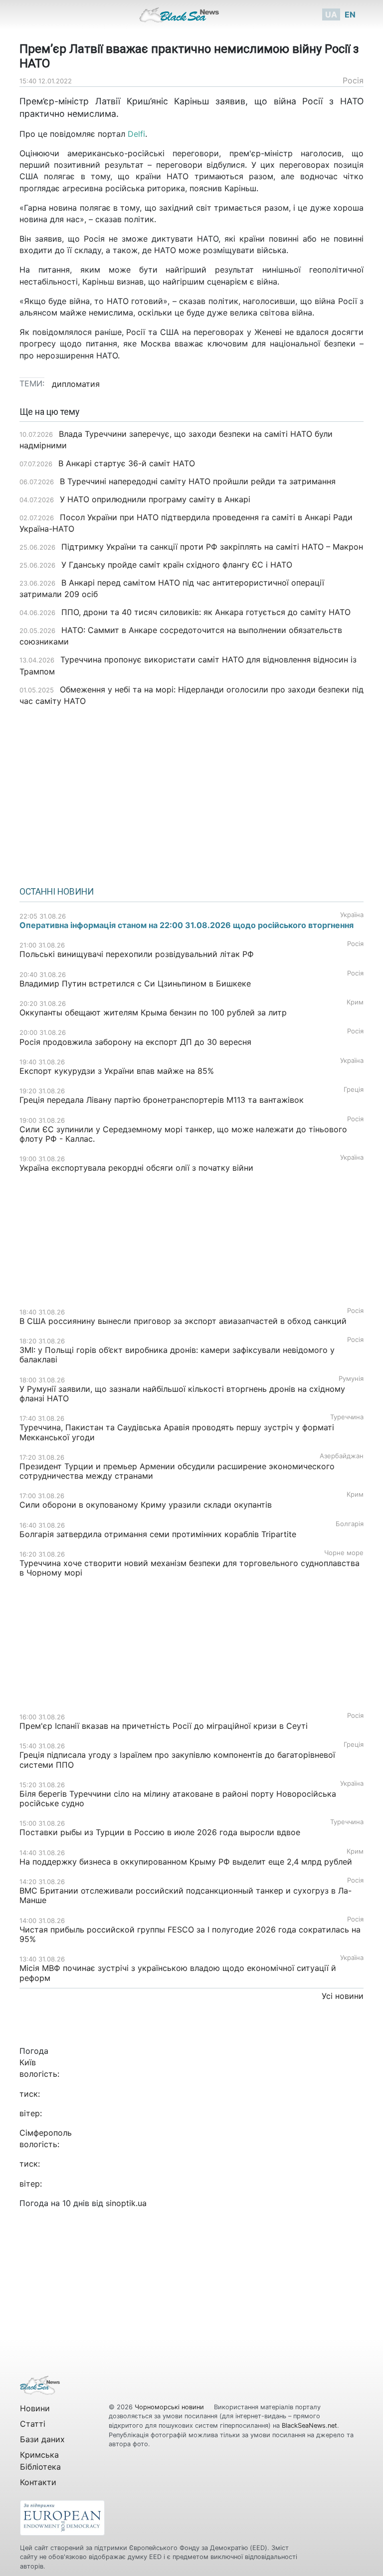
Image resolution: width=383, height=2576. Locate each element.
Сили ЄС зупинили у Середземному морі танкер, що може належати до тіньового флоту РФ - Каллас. (183, 1134)
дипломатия (76, 384)
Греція (354, 1090)
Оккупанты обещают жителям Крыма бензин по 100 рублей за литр (153, 1012)
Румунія (351, 1379)
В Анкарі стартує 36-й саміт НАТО (127, 463)
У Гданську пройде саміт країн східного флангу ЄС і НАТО (177, 565)
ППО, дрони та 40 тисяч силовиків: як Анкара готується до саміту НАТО (206, 612)
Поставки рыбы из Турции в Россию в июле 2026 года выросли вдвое (160, 1832)
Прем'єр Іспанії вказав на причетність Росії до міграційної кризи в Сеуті (164, 1726)
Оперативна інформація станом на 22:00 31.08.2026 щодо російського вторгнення (187, 925)
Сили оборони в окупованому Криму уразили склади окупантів (146, 1505)
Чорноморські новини (170, 2407)
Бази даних (42, 2439)
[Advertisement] (191, 793)
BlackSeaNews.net (309, 2425)
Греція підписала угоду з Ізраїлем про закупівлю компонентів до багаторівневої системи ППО (177, 1760)
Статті (33, 2424)
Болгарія (350, 1524)
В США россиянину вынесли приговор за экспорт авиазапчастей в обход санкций (183, 1321)
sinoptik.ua (126, 2203)
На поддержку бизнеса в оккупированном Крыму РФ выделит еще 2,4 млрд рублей (186, 1862)
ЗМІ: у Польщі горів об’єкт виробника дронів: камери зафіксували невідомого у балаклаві (177, 1355)
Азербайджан (342, 1456)
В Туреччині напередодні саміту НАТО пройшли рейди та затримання (198, 481)
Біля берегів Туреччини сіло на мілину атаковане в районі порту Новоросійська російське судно (178, 1798)
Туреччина (347, 1417)
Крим (355, 1002)
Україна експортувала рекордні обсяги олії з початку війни (136, 1168)
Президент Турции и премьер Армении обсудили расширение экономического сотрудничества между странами (177, 1471)
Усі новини (343, 1996)
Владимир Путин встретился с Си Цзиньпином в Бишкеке (135, 983)
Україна (352, 915)
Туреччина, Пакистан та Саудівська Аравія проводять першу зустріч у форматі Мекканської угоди (177, 1432)
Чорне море (344, 1553)
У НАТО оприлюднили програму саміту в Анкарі (155, 499)
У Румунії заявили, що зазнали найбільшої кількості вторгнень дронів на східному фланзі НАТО (182, 1394)
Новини (35, 2408)
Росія (353, 80)
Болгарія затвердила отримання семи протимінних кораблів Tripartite (158, 1534)
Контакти (38, 2482)
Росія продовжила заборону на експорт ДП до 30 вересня (135, 1042)
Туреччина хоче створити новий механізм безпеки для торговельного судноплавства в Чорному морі (190, 1568)
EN (350, 14)
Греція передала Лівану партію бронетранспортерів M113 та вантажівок (162, 1100)
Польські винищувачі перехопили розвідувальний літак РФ (137, 954)
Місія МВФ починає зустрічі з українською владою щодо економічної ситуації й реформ (178, 1973)
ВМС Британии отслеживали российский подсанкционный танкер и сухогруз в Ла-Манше (186, 1895)
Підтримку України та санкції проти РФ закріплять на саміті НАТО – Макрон (212, 547)
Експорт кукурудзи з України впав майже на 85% (117, 1071)
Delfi (136, 134)
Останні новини (57, 892)
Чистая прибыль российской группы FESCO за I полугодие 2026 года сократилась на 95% (190, 1934)
